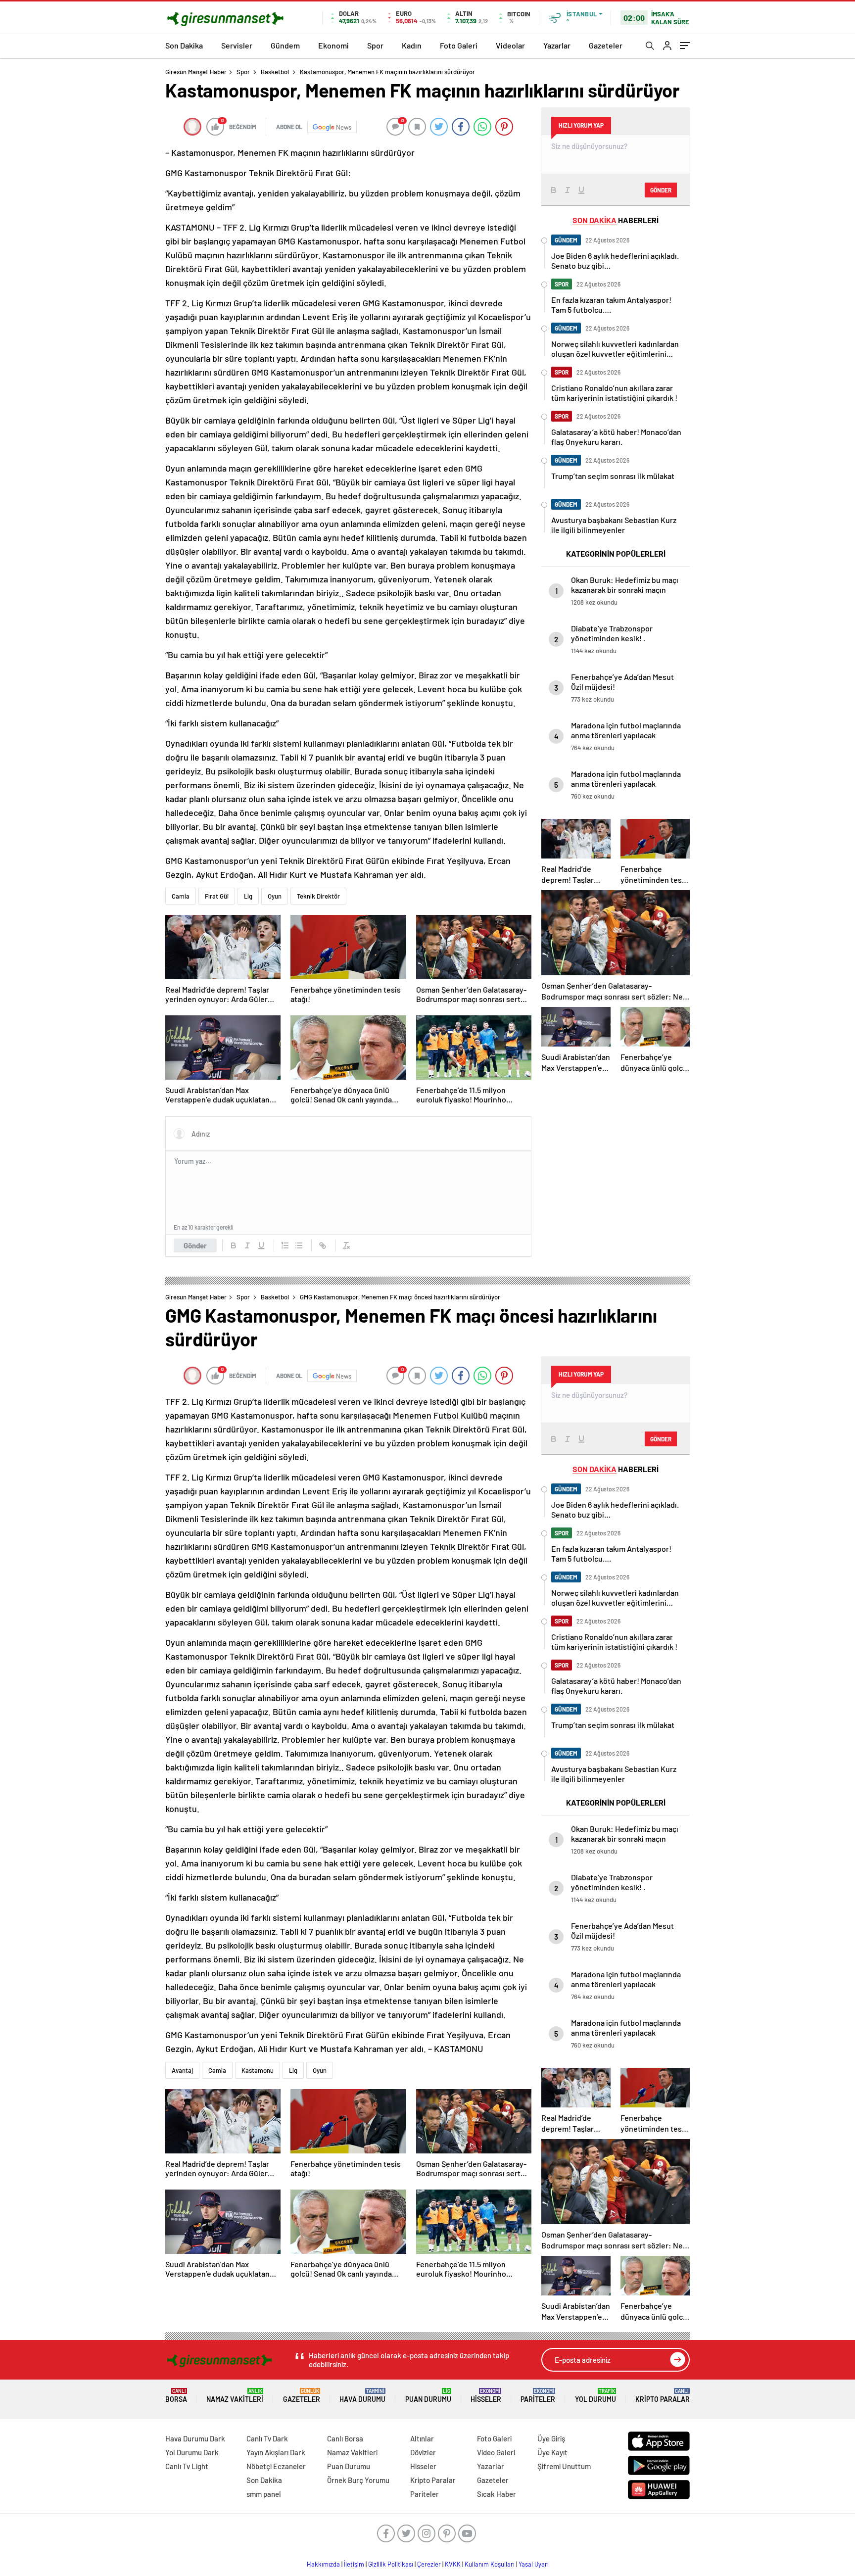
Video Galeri (496, 2452)
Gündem (285, 45)
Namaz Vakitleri (235, 2396)
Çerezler (429, 2564)
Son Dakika (184, 45)
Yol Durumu (595, 2396)
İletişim (354, 2564)
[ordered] (285, 1245)
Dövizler (423, 2452)
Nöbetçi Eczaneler (276, 2466)
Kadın (412, 45)
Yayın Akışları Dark (276, 2452)
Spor (375, 45)
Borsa (176, 2396)
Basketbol (275, 72)
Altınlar (422, 2438)
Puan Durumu (428, 2396)
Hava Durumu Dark (195, 2438)
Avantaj (182, 2070)
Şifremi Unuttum (564, 2466)
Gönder (195, 1245)
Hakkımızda (323, 2564)
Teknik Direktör (318, 896)
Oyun (275, 896)
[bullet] (299, 1245)
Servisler (237, 45)
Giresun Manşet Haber (196, 72)
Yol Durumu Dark (192, 2452)
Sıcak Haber (497, 2494)
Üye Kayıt (552, 2452)
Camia (181, 896)
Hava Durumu (362, 2396)
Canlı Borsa (345, 2438)
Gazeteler (606, 45)
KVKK (453, 2564)
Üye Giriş (551, 2438)
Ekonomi (333, 45)
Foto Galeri (459, 45)
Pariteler (538, 2396)
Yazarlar (557, 45)
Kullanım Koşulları (490, 2564)
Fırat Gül (217, 896)
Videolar (510, 45)
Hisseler (486, 2396)
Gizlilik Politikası (391, 2564)
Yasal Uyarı (534, 2564)
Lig (248, 896)
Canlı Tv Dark (267, 2438)
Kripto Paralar (663, 2396)
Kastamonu (258, 2070)
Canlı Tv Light (187, 2466)
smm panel (264, 2494)
